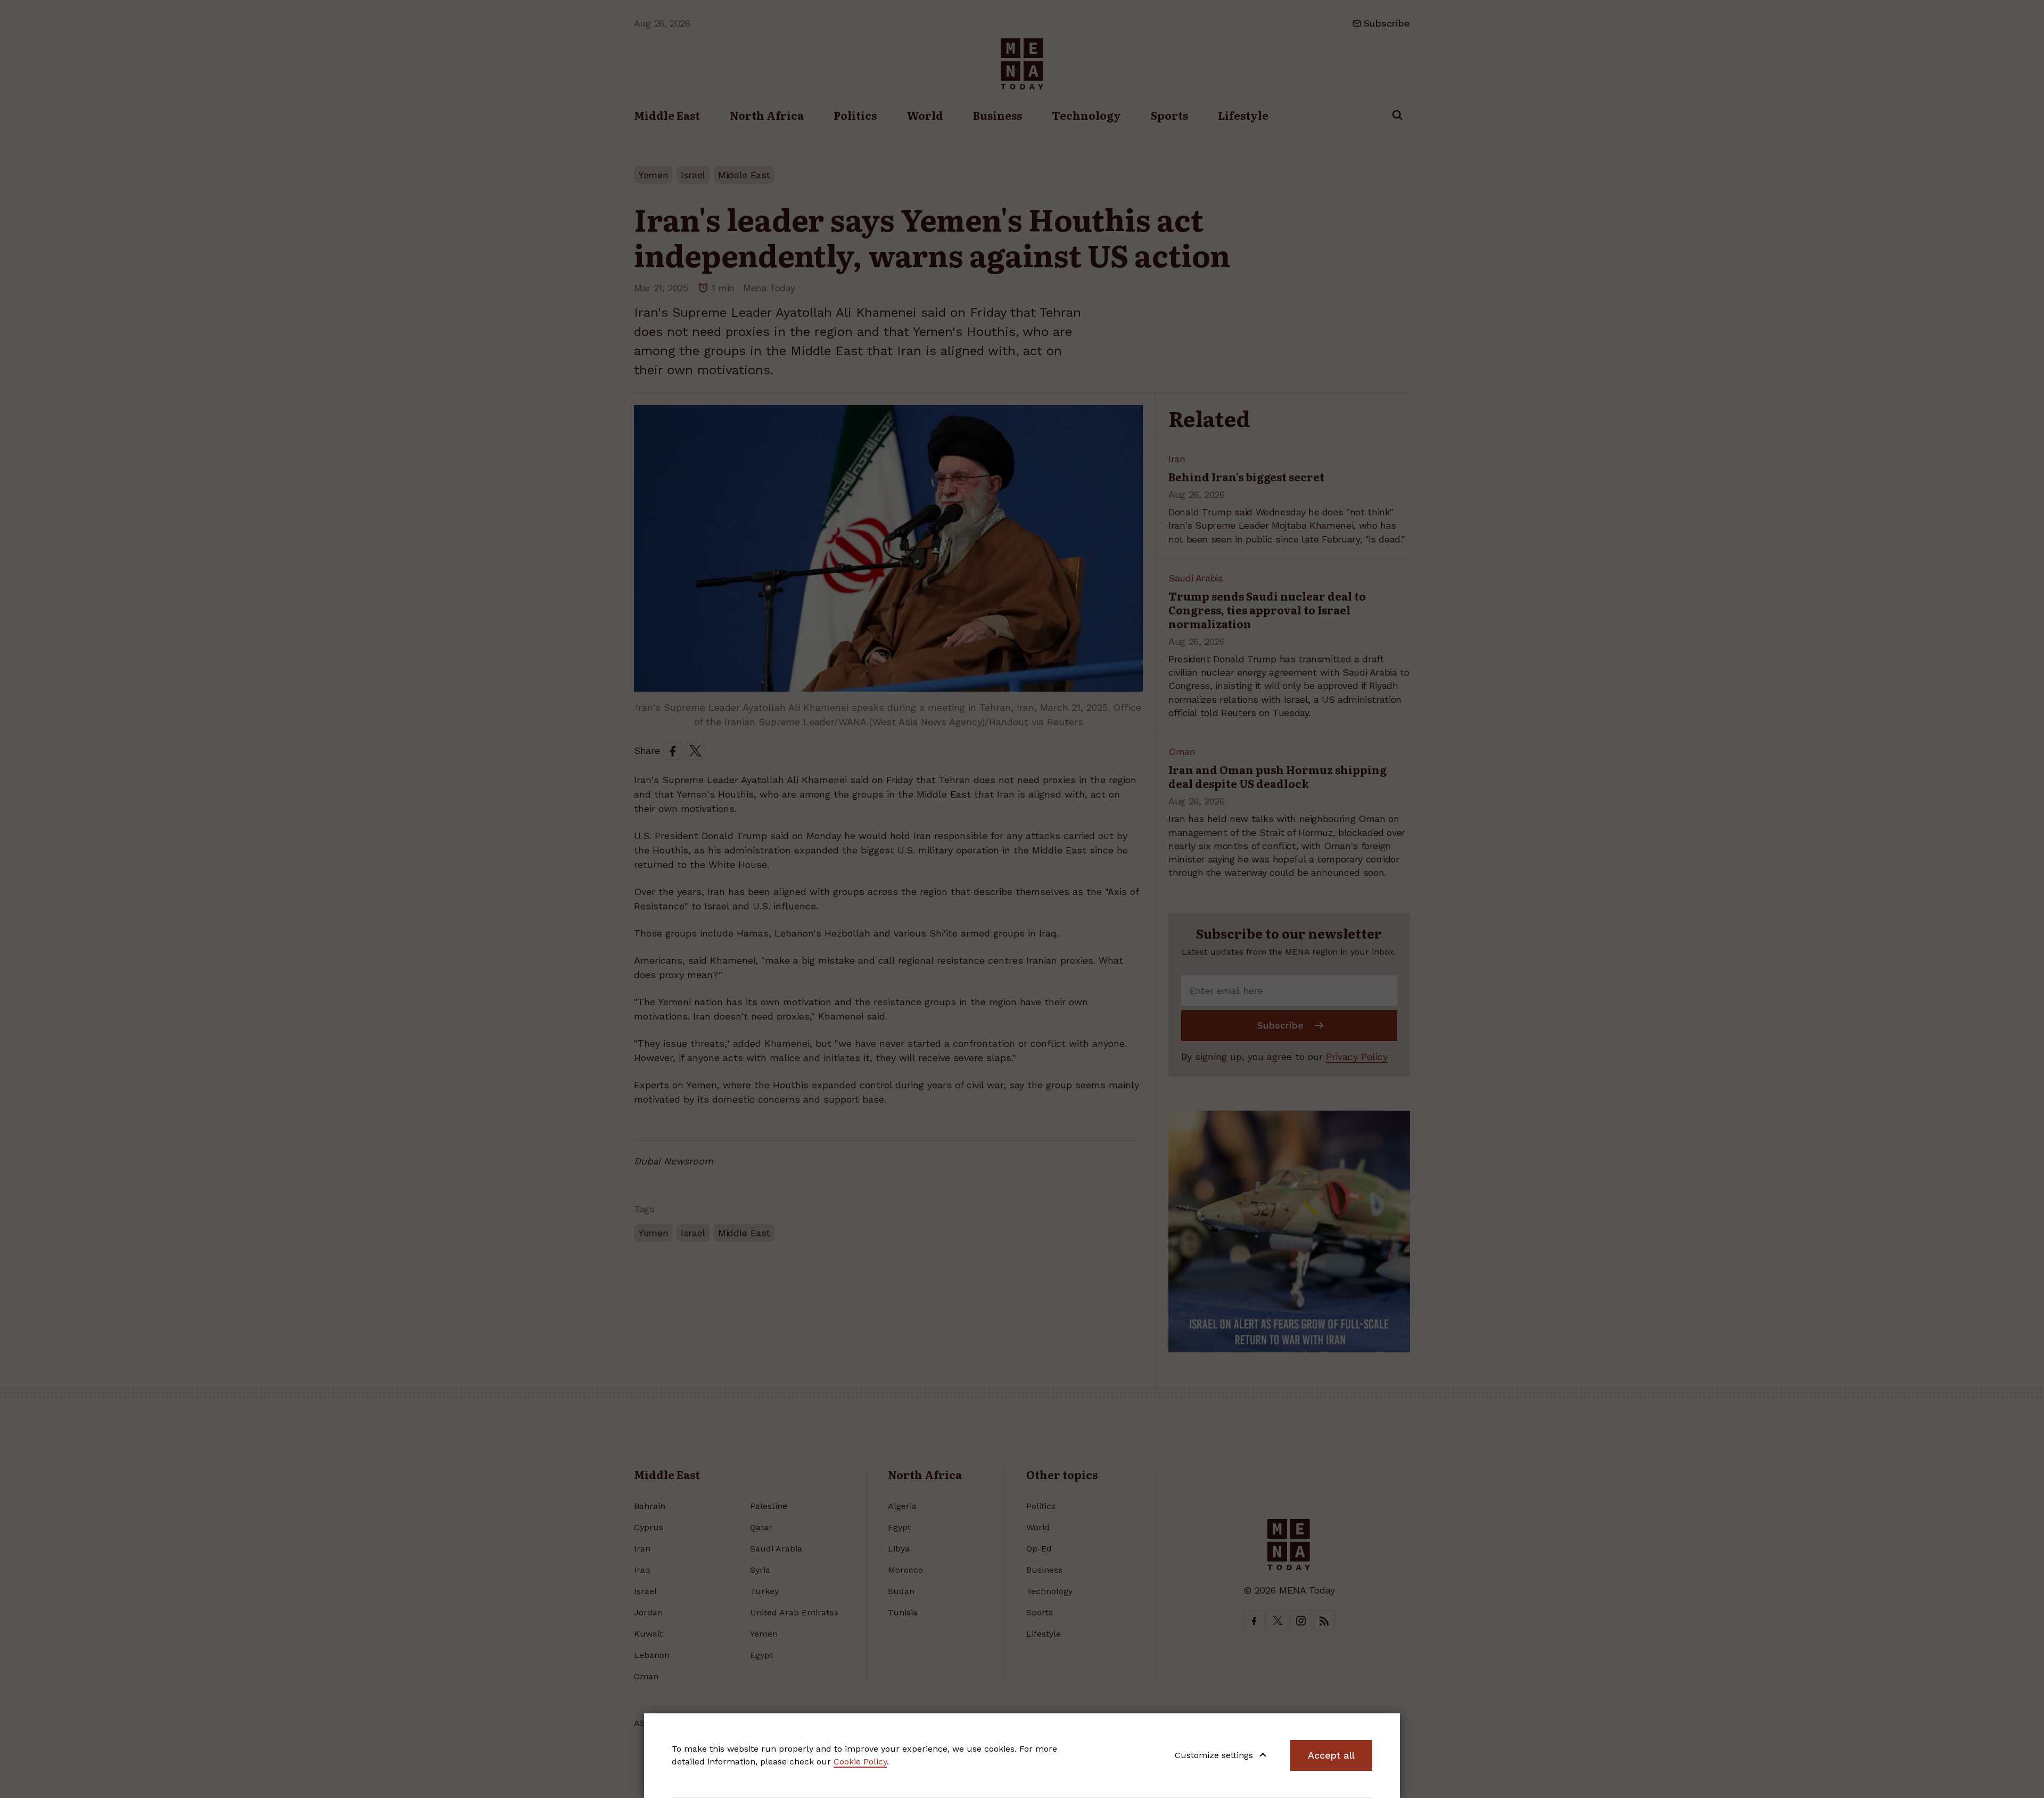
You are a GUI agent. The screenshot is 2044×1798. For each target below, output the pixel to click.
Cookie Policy (860, 1762)
